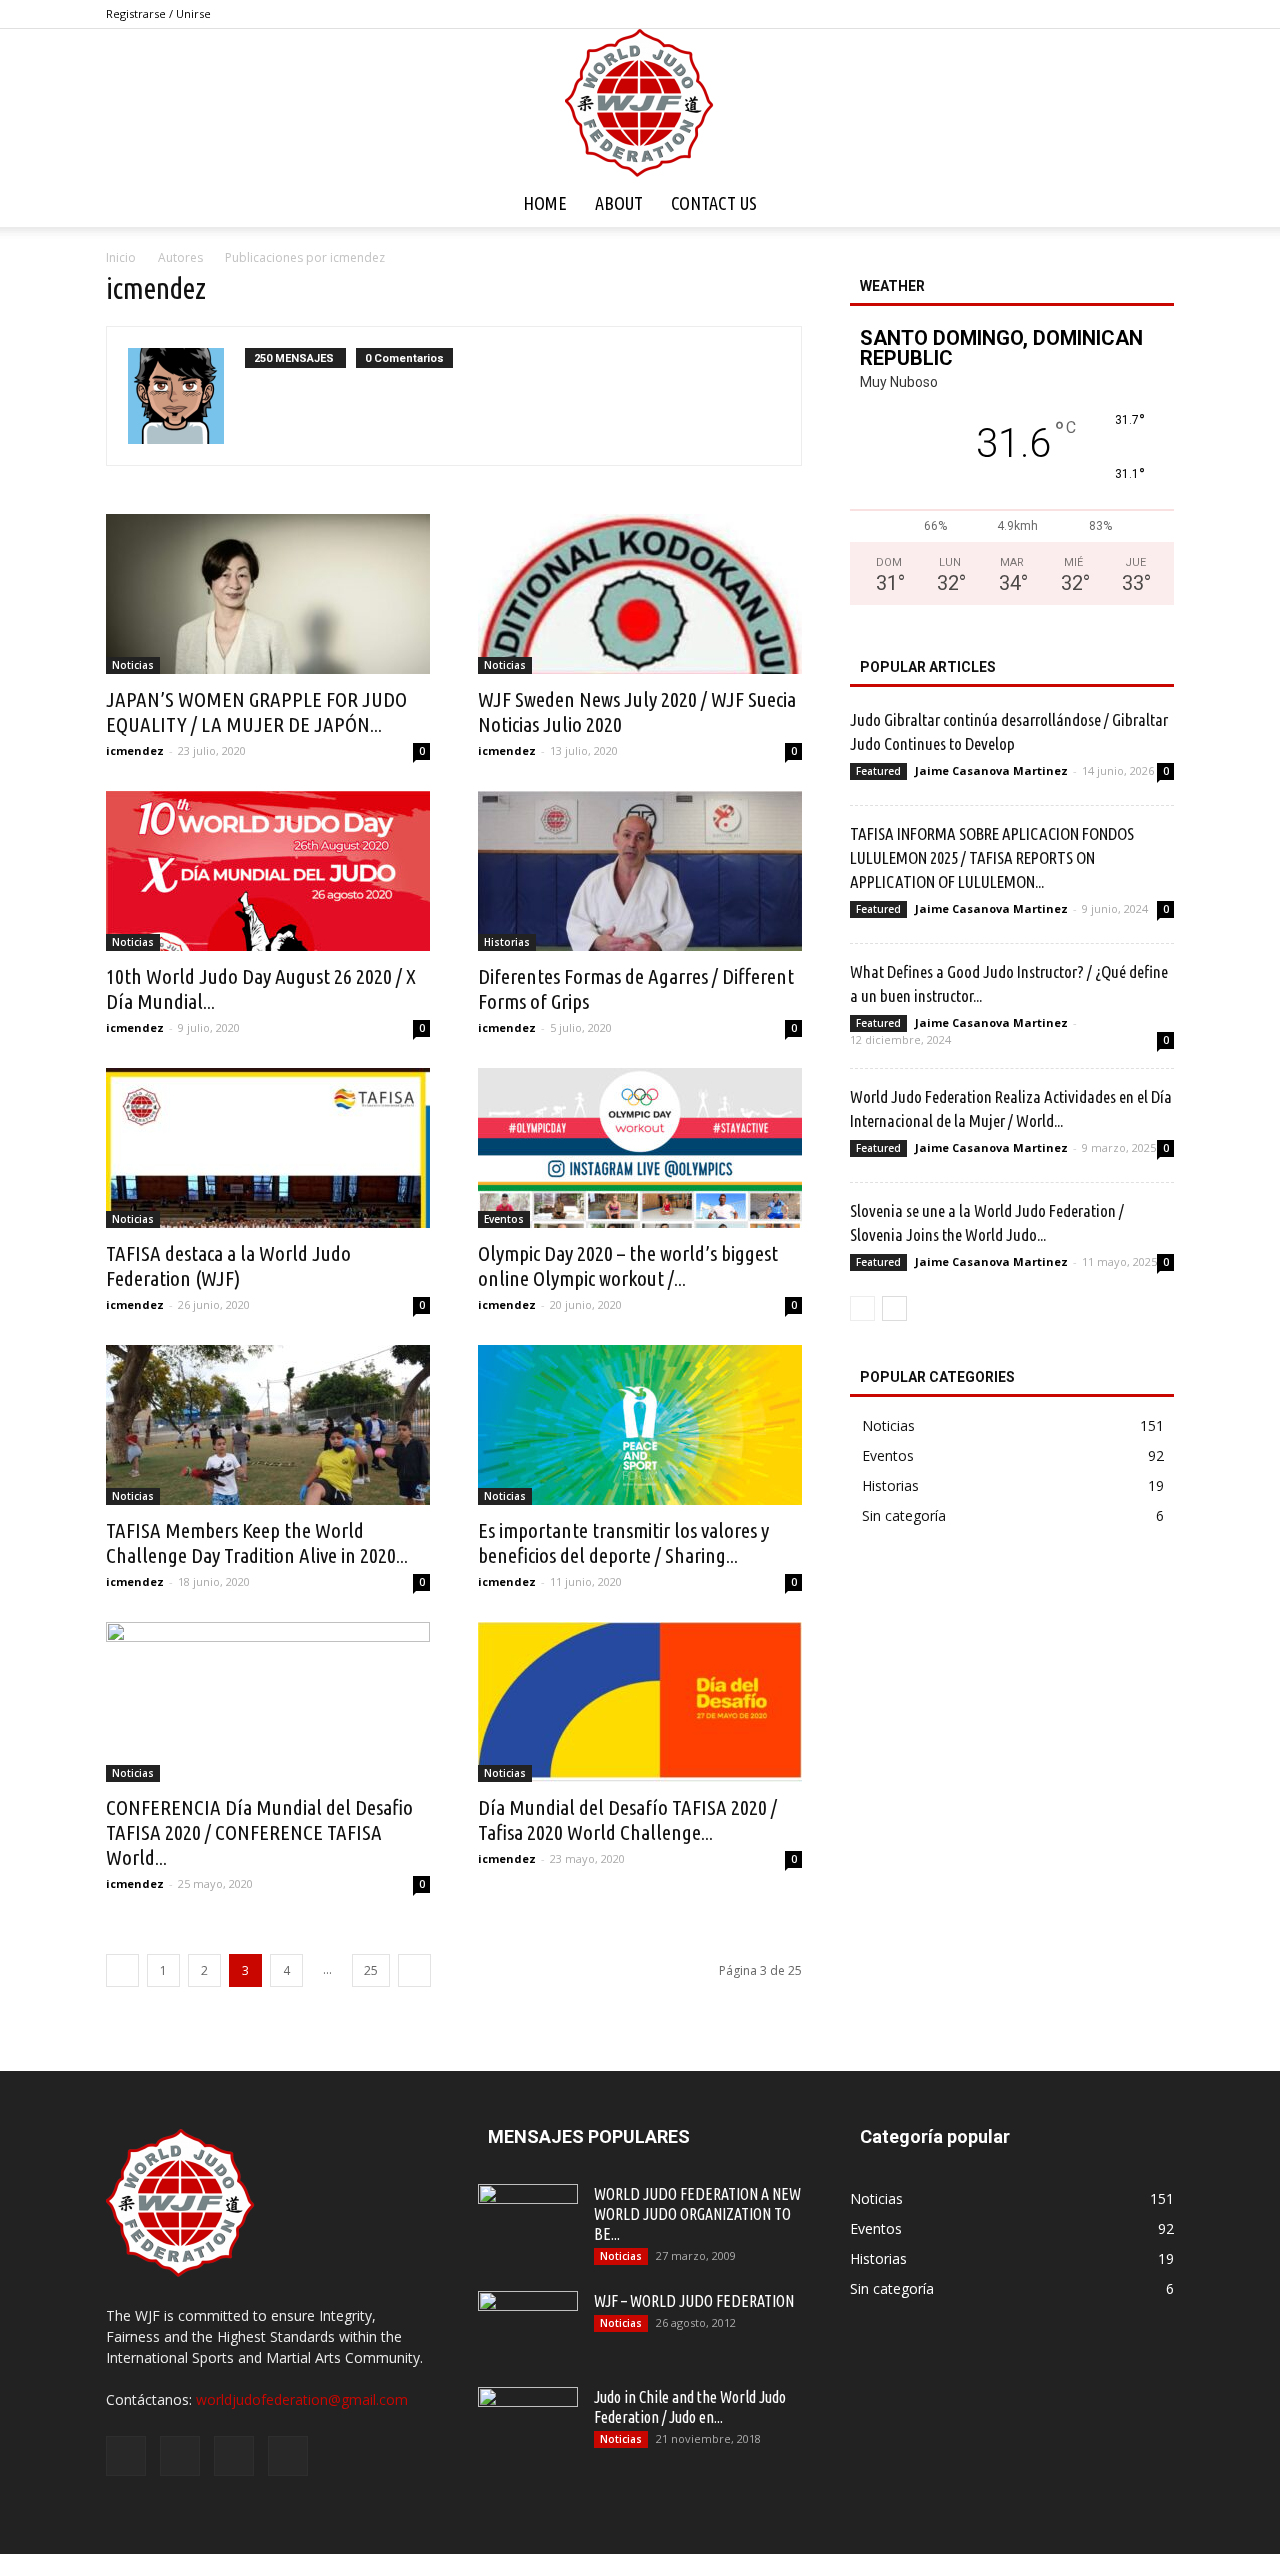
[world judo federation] (640, 104)
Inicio (121, 257)
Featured (878, 771)
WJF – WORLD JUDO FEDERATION (694, 2301)
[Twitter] (1126, 14)
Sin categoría (904, 1515)
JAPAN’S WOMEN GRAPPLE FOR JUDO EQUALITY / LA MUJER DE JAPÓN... (256, 711)
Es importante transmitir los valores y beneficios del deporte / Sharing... (623, 1542)
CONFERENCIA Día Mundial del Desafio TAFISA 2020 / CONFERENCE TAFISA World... (259, 1832)
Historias (507, 942)
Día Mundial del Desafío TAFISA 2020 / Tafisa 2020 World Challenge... (627, 1819)
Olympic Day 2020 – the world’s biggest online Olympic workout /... (628, 1265)
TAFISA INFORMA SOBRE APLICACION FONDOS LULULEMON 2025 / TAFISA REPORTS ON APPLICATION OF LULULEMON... (992, 857)
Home (545, 203)
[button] (1150, 203)
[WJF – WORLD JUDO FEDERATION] (528, 2326)
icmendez (135, 750)
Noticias (133, 665)
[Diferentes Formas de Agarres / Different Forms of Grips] (640, 871)
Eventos (504, 1219)
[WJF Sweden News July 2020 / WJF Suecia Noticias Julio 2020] (640, 594)
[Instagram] (1093, 14)
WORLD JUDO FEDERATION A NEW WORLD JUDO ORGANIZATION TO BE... (697, 2214)
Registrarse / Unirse (158, 13)
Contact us (714, 203)
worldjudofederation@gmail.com (302, 2399)
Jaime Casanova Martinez (991, 770)
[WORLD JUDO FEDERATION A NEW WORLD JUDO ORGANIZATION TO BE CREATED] (528, 2219)
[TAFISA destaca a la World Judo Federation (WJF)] (268, 1148)
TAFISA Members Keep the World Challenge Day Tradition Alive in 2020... (257, 1542)
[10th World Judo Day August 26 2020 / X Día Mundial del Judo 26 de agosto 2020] (268, 871)
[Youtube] (1159, 14)
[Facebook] (1060, 14)
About (619, 203)
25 (371, 1970)
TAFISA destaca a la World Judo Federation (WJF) (228, 1265)
